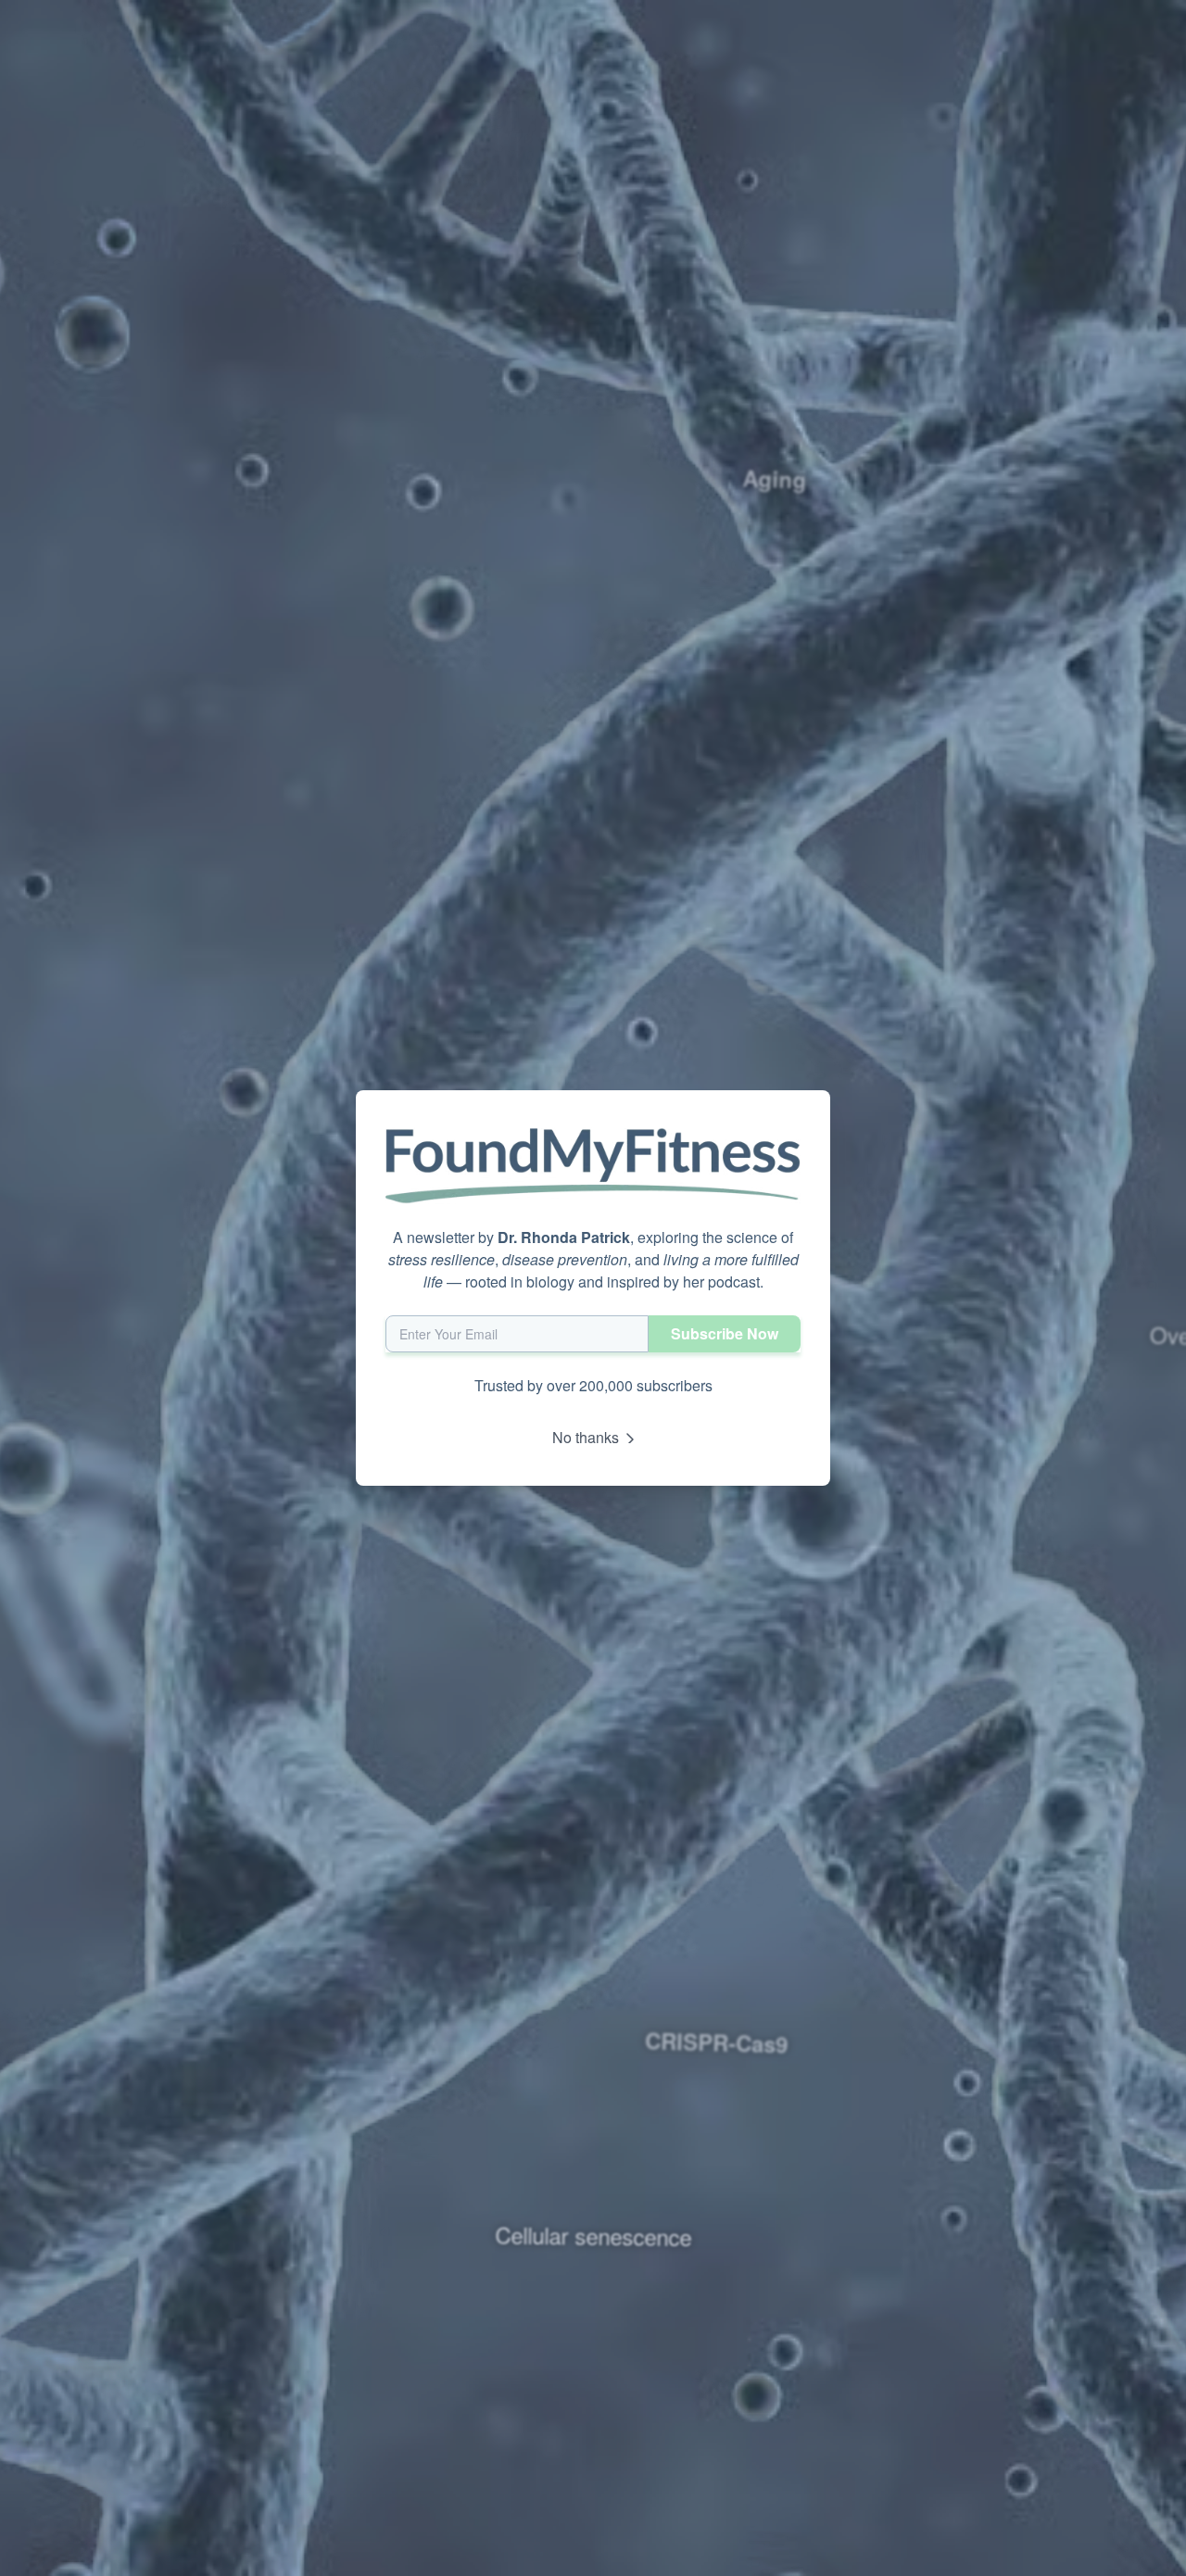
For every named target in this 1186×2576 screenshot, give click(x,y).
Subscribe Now (725, 1333)
